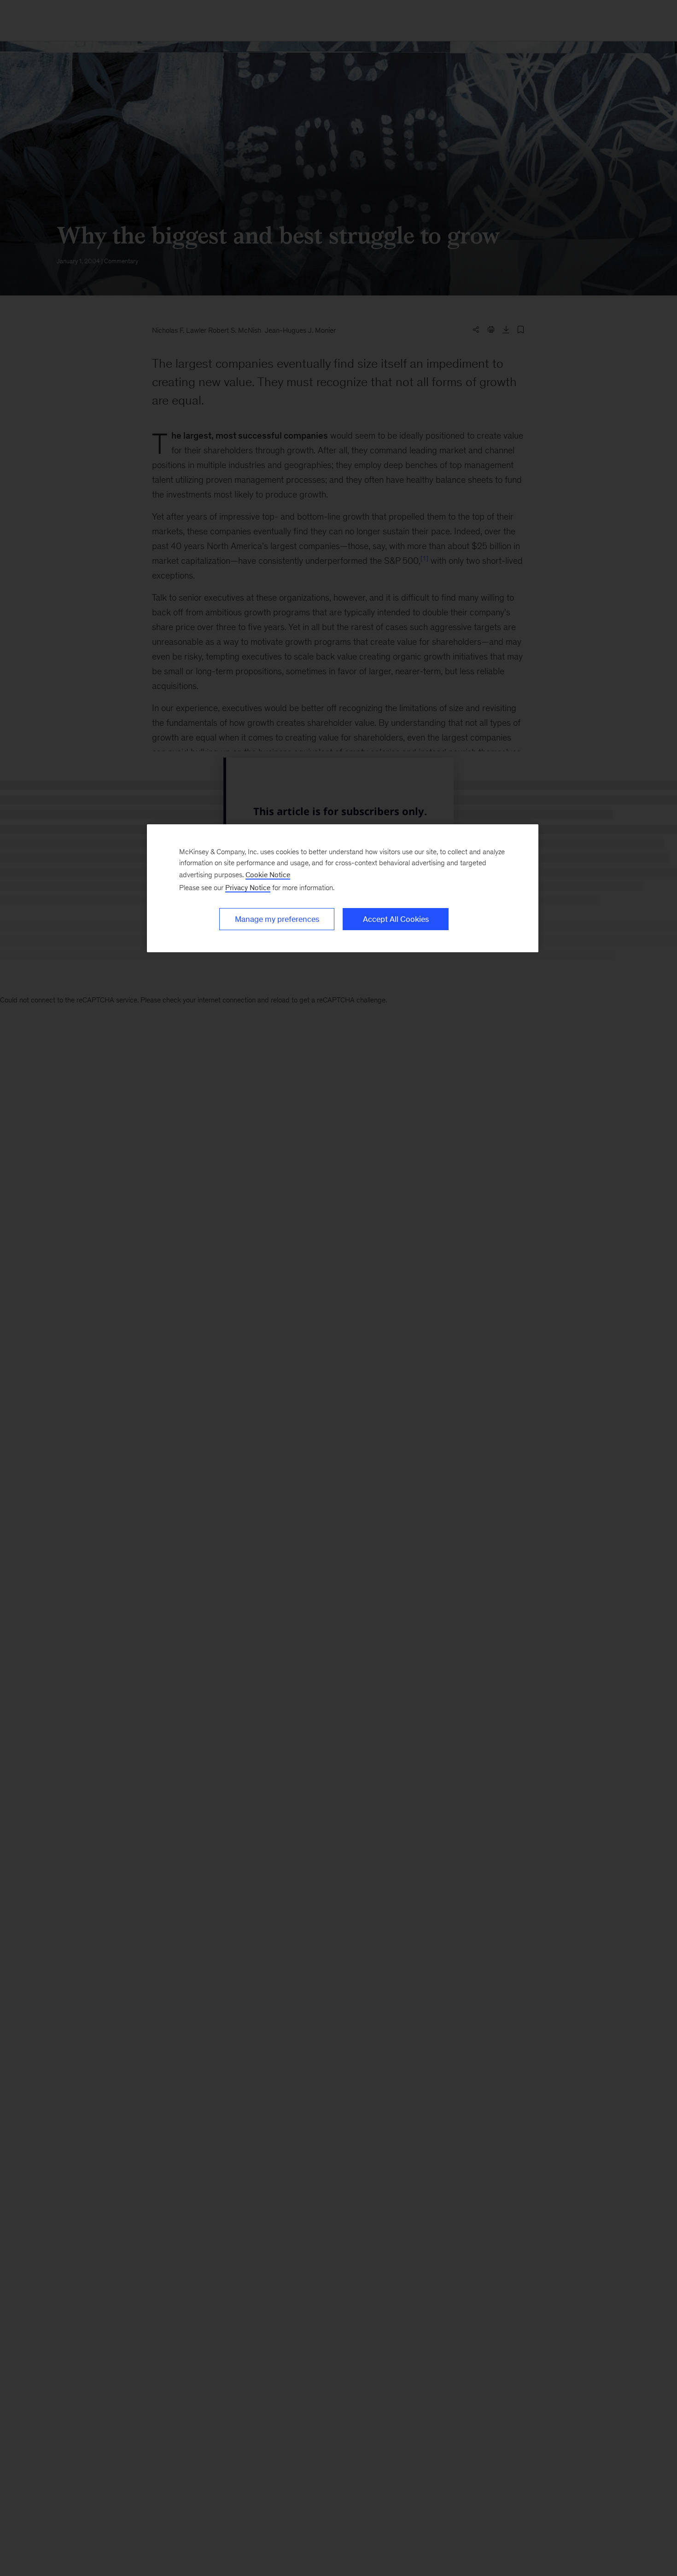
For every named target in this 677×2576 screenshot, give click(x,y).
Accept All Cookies (396, 919)
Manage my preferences (277, 919)
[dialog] (343, 888)
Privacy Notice (248, 888)
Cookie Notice (268, 875)
